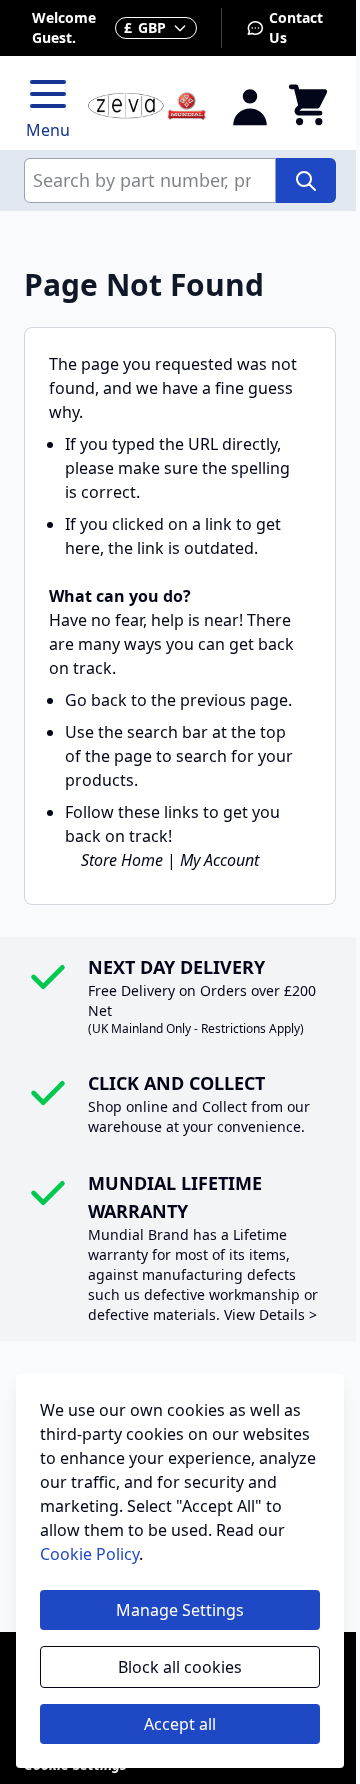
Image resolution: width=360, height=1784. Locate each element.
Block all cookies (180, 1667)
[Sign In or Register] (250, 106)
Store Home (122, 860)
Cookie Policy (89, 1554)
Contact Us (296, 27)
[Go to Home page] (147, 106)
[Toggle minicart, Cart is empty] (308, 106)
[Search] (306, 180)
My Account (219, 860)
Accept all (180, 1724)
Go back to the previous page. (178, 700)
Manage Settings (180, 1610)
